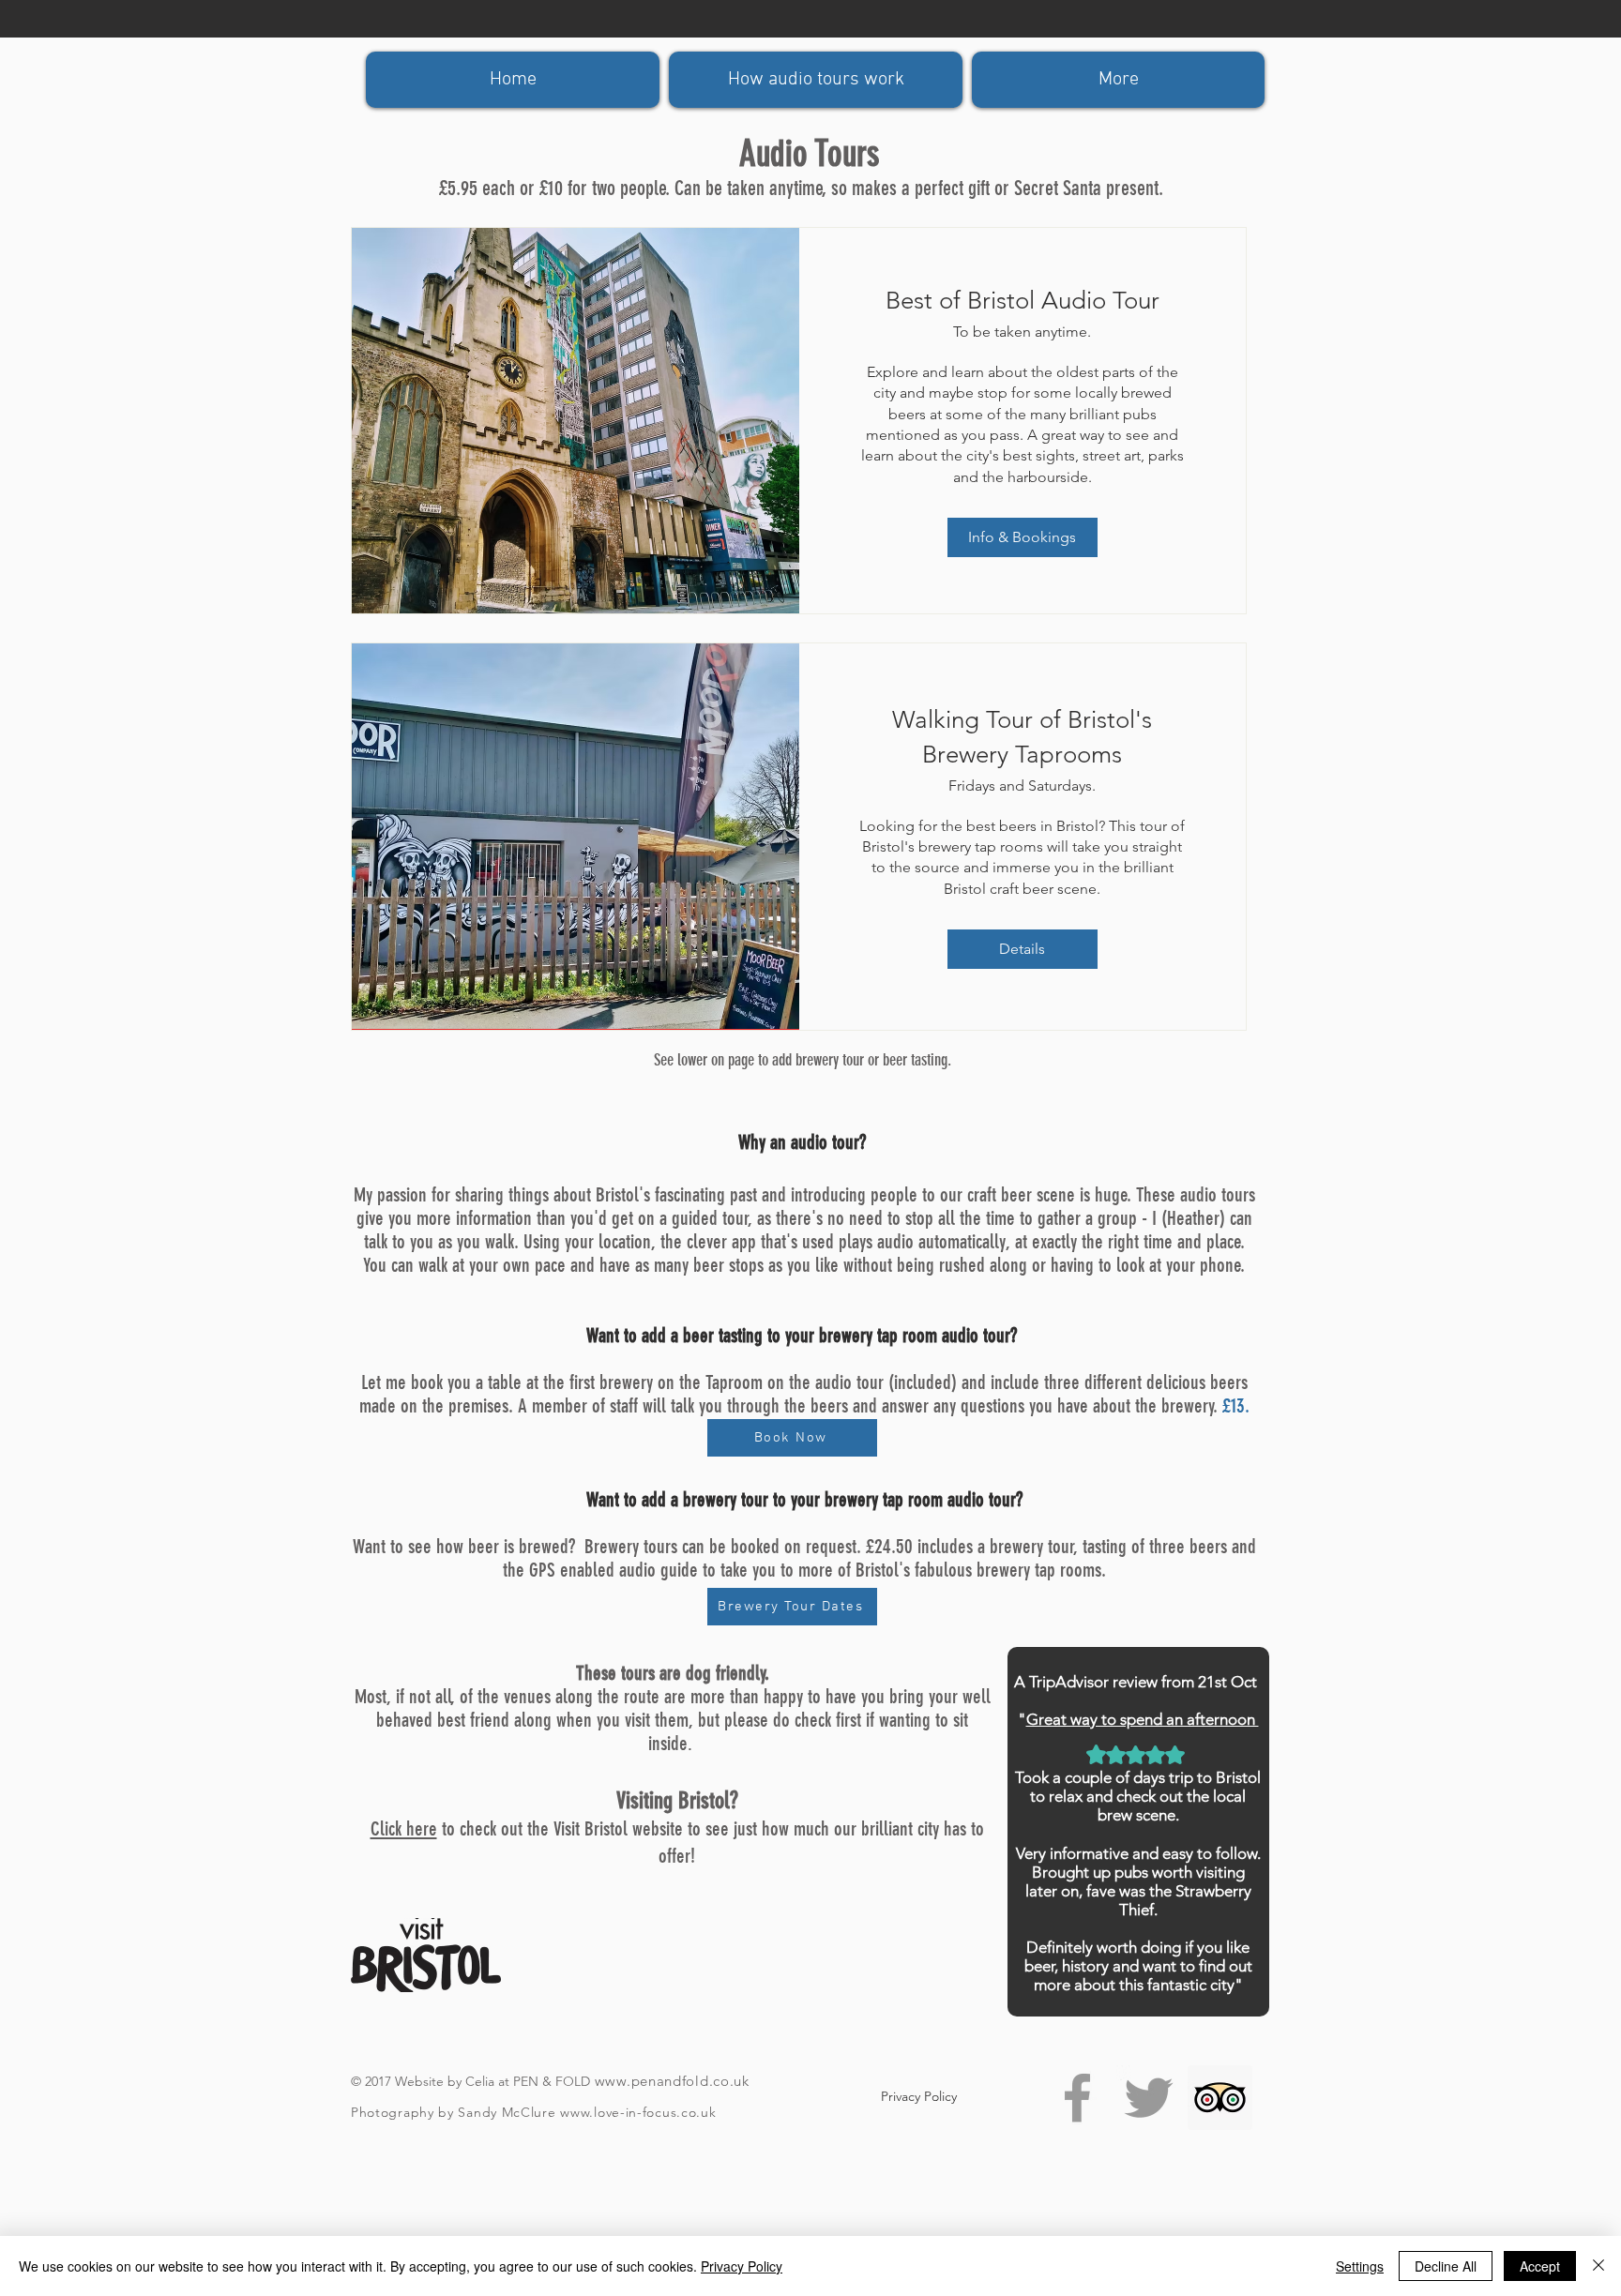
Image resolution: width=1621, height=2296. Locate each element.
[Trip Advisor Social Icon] (1220, 2098)
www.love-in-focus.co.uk (638, 2112)
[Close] (1598, 2266)
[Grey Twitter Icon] (1149, 2098)
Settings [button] (1360, 2266)
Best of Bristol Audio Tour (1023, 301)
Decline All (1446, 2266)
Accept (1540, 2266)
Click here (404, 1828)
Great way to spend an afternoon (1143, 1719)
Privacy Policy (742, 2266)
